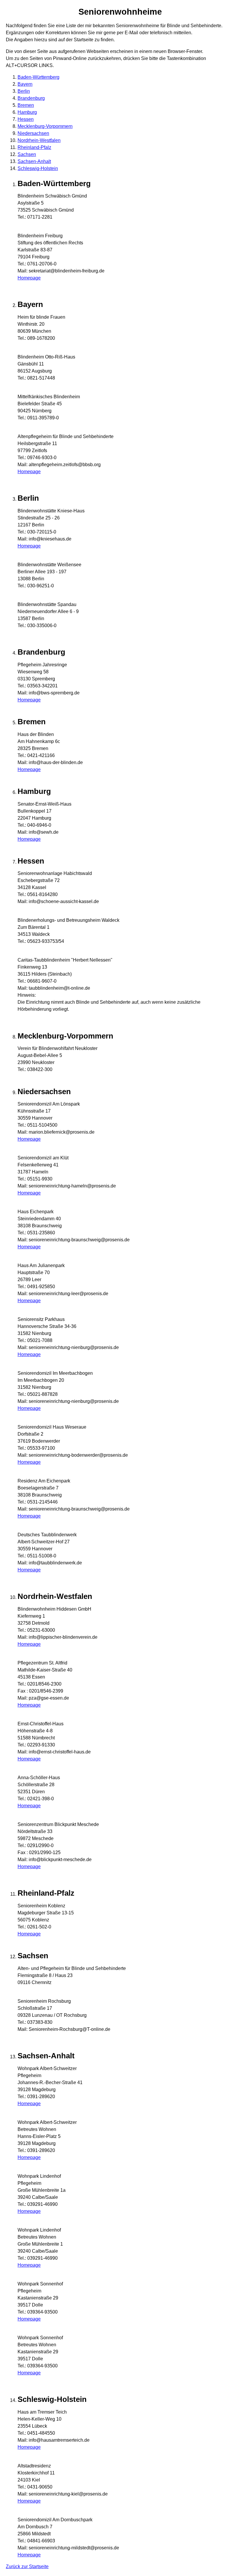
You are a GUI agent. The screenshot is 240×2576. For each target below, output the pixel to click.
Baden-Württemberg (38, 77)
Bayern (25, 84)
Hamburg (27, 112)
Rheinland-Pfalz (34, 147)
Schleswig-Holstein (38, 168)
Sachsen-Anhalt (34, 161)
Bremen (26, 105)
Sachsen (27, 154)
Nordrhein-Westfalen (39, 140)
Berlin (24, 91)
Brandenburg (31, 98)
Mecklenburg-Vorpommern (45, 126)
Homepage (29, 278)
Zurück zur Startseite (27, 2566)
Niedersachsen (33, 133)
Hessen (26, 119)
